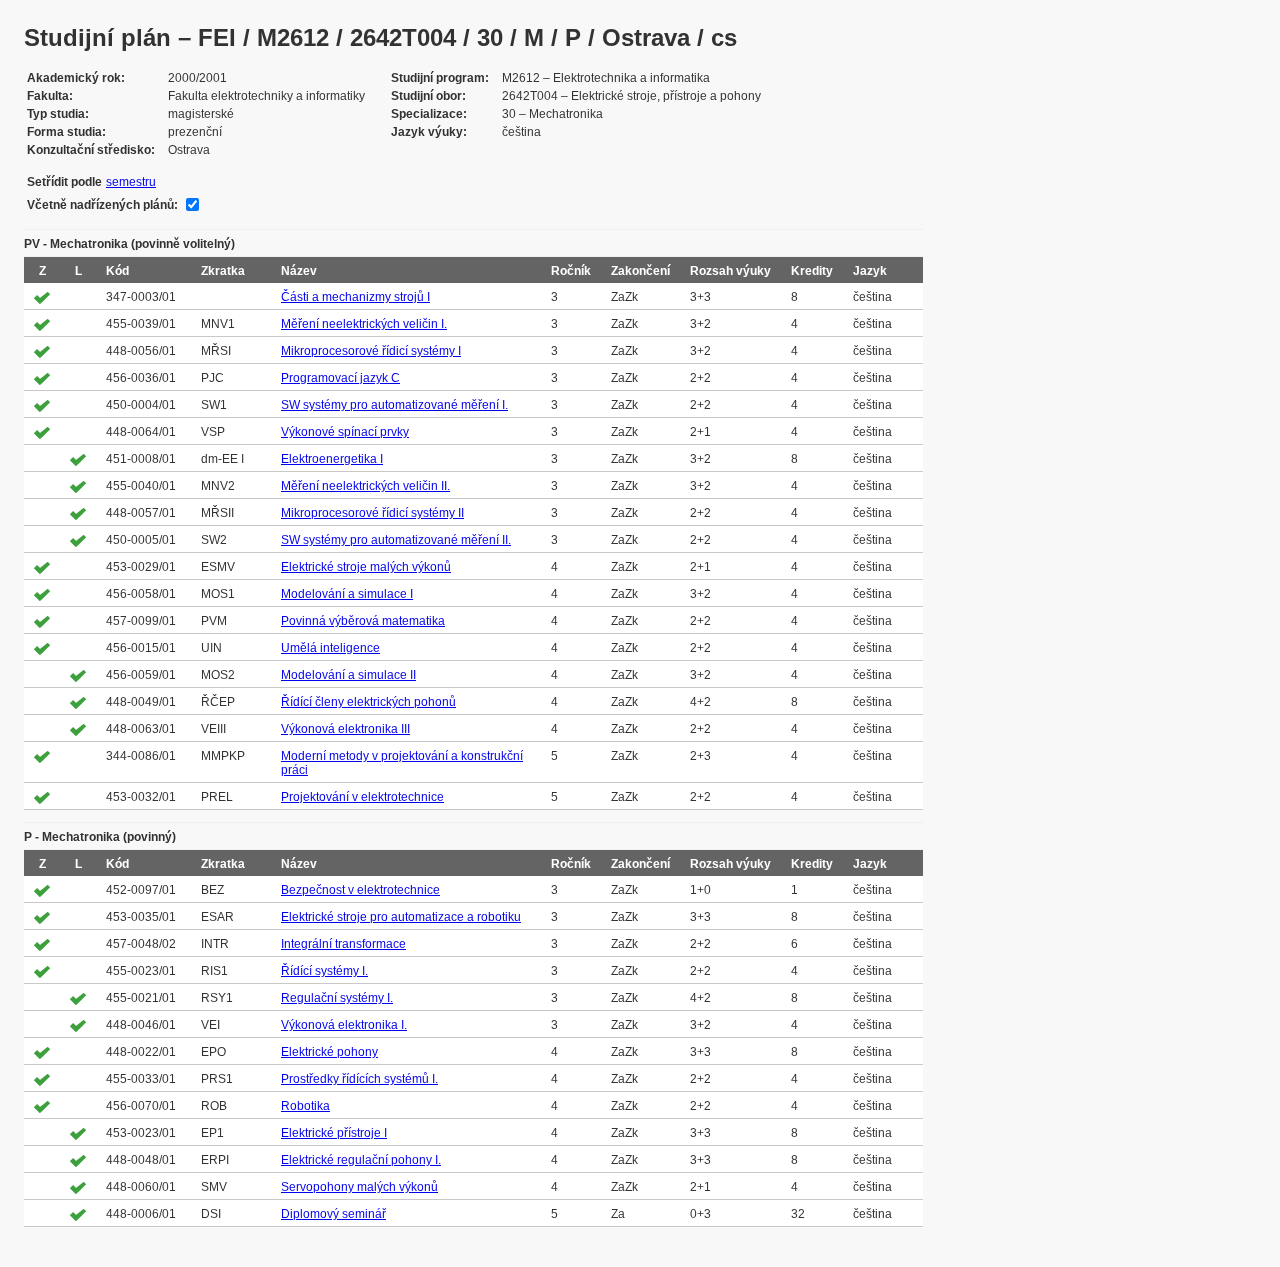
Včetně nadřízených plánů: (102, 205)
